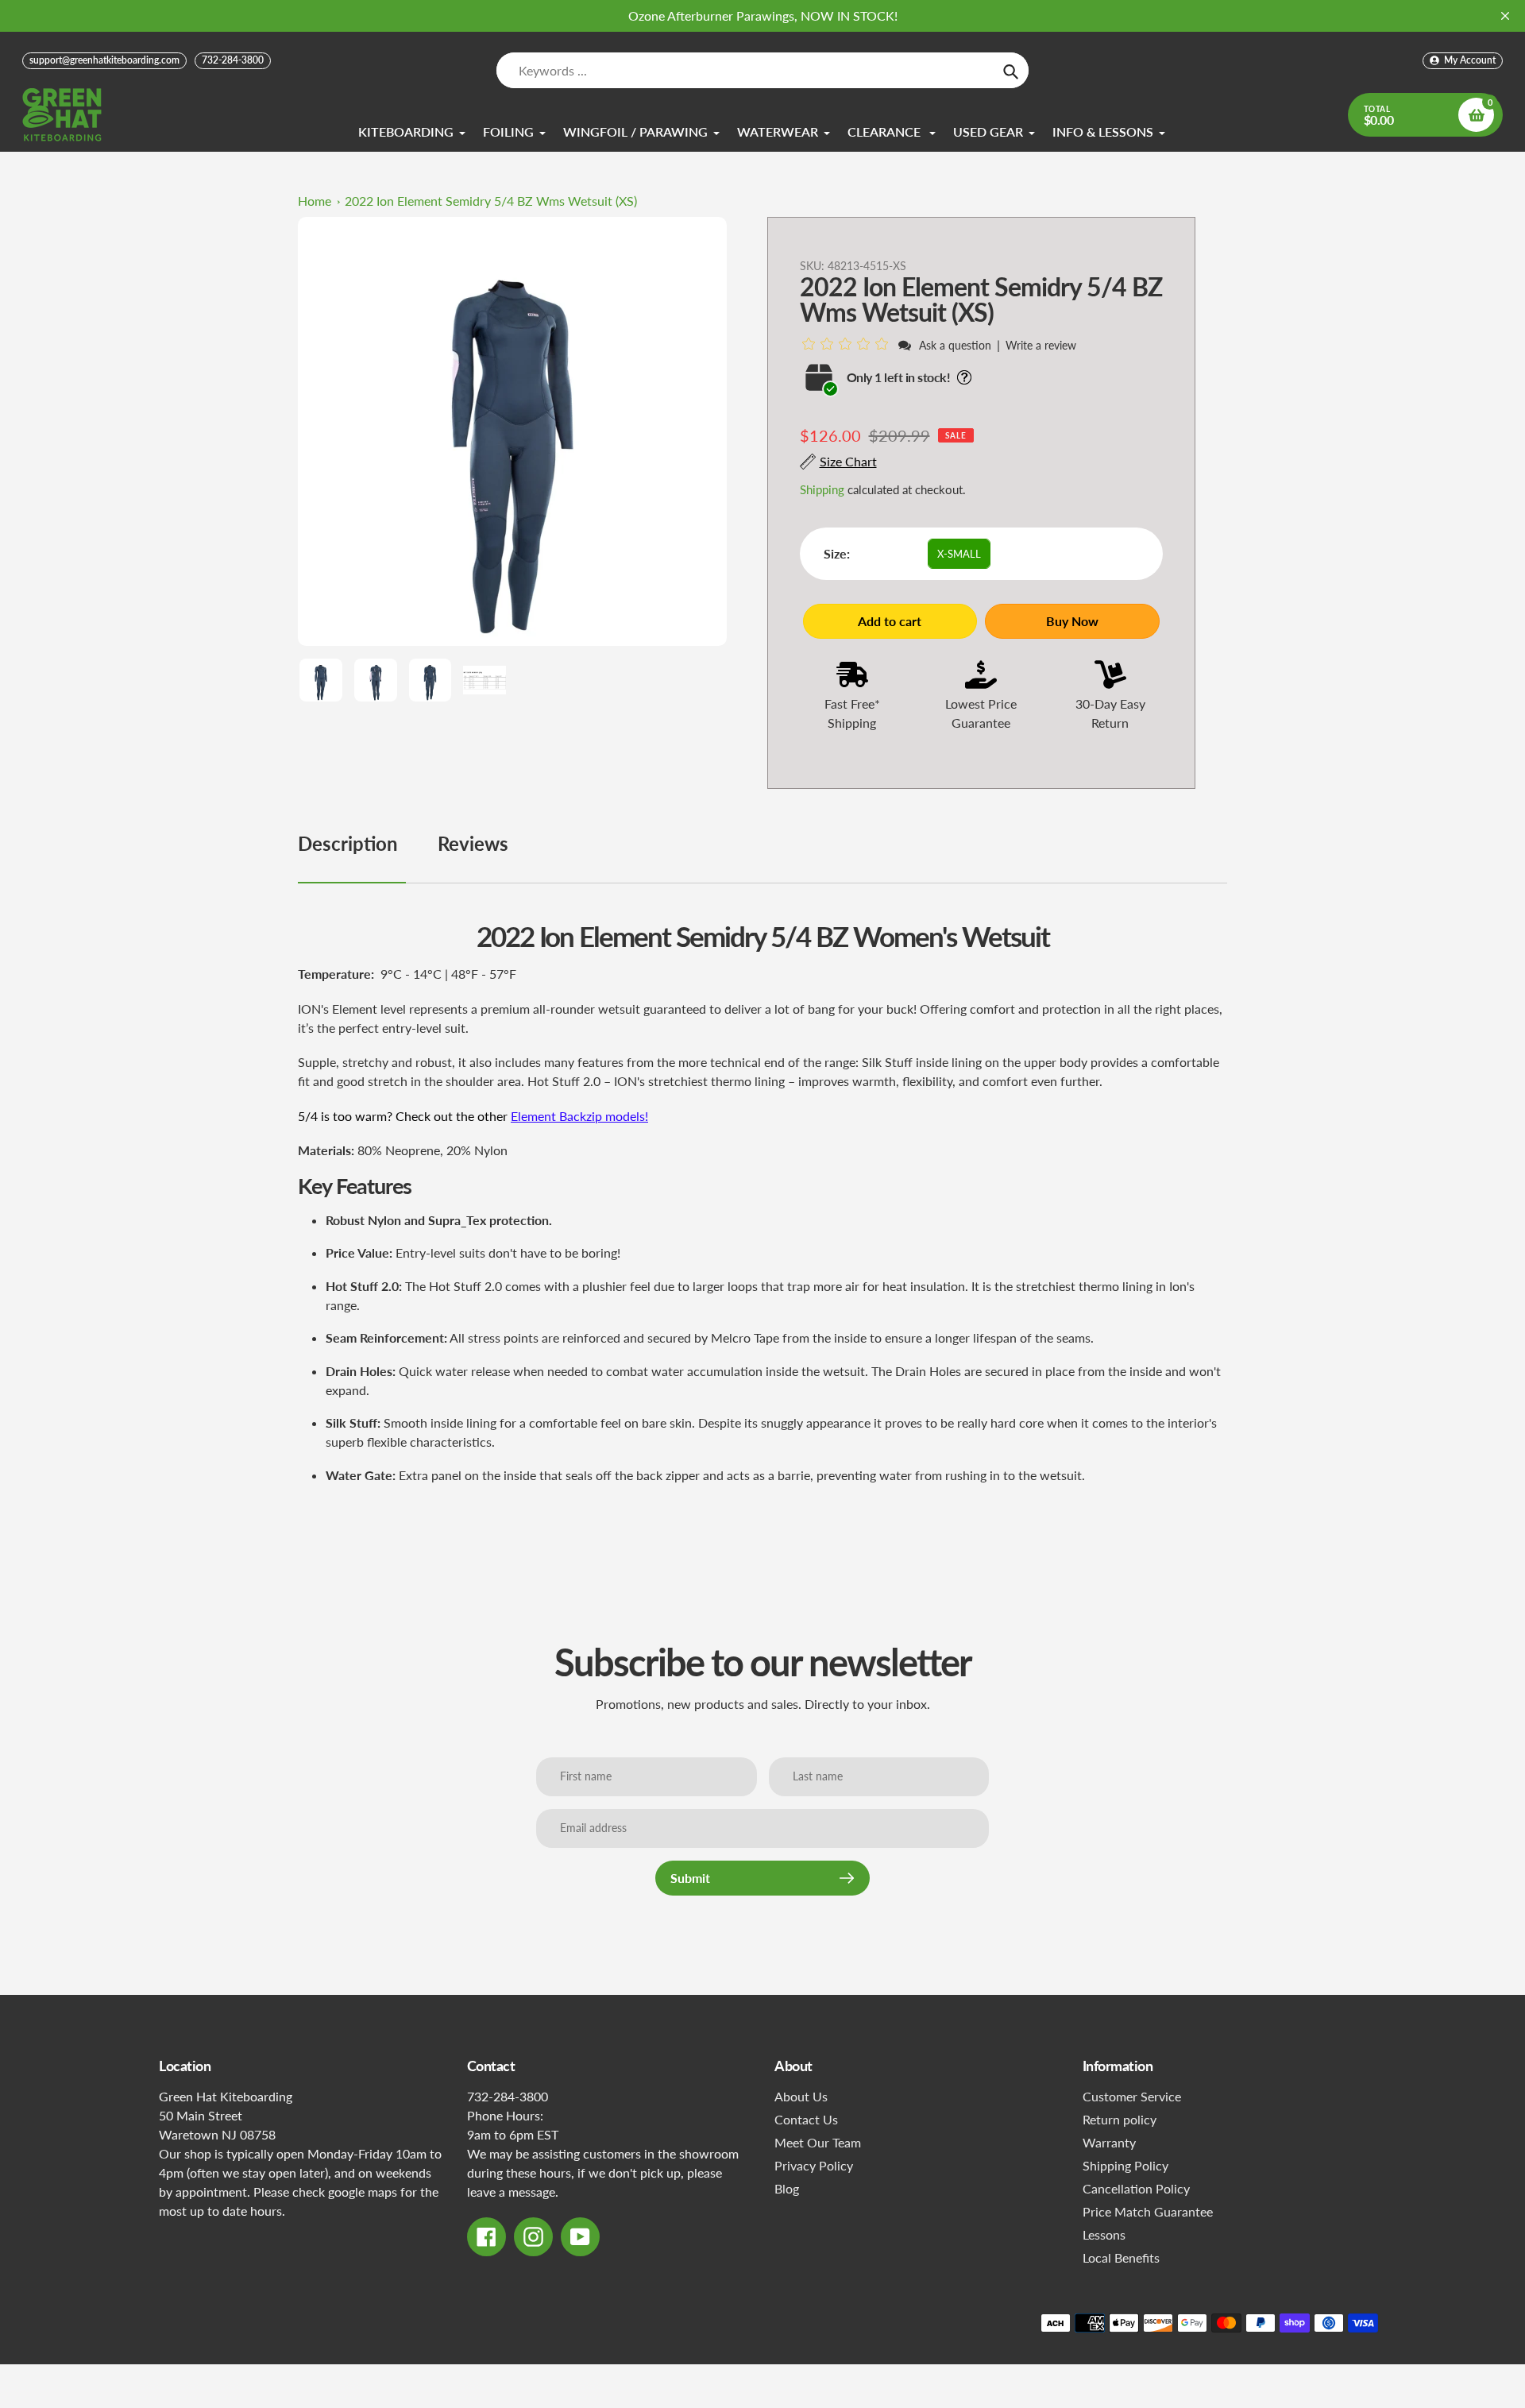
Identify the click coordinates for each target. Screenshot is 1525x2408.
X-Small (959, 554)
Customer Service (1132, 2096)
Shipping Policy (1125, 2165)
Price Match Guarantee (1148, 2211)
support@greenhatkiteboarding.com (104, 60)
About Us (801, 2096)
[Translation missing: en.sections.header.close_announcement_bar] (1505, 16)
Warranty (1109, 2142)
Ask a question (955, 345)
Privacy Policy (814, 2165)
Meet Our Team (818, 2142)
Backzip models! (604, 1116)
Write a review (1041, 345)
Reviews (473, 843)
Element (533, 1116)
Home (315, 201)
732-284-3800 (233, 60)
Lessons (1104, 2234)
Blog (787, 2188)
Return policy (1120, 2119)
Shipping (822, 489)
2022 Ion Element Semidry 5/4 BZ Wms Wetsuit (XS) (491, 201)
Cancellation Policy (1136, 2188)
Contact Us (806, 2119)
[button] (848, 344)
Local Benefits (1121, 2257)
